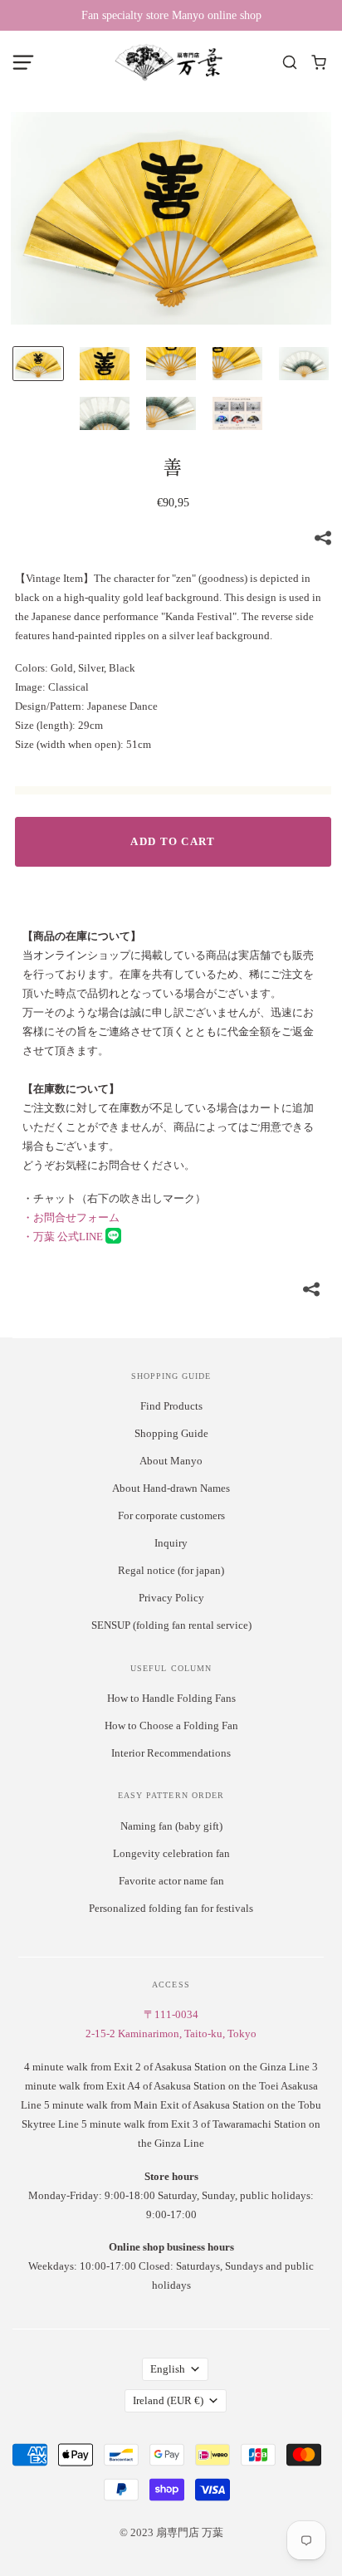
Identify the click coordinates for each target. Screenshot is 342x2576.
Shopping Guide (171, 1433)
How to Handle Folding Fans (171, 1698)
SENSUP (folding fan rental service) (171, 1625)
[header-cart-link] (319, 63)
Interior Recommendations (171, 1753)
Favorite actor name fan (171, 1881)
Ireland (168, 2400)
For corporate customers (171, 1515)
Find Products (171, 1406)
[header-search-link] (290, 63)
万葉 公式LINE (64, 1237)
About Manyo (171, 1461)
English (168, 2369)
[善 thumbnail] (38, 364)
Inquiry (171, 1543)
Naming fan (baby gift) (171, 1826)
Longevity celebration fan (171, 1853)
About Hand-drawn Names (171, 1488)
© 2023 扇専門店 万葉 (171, 2532)
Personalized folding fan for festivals (171, 1908)
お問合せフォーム (71, 1217)
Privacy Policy (171, 1598)
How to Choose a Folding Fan (171, 1725)
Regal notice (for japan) (171, 1570)
